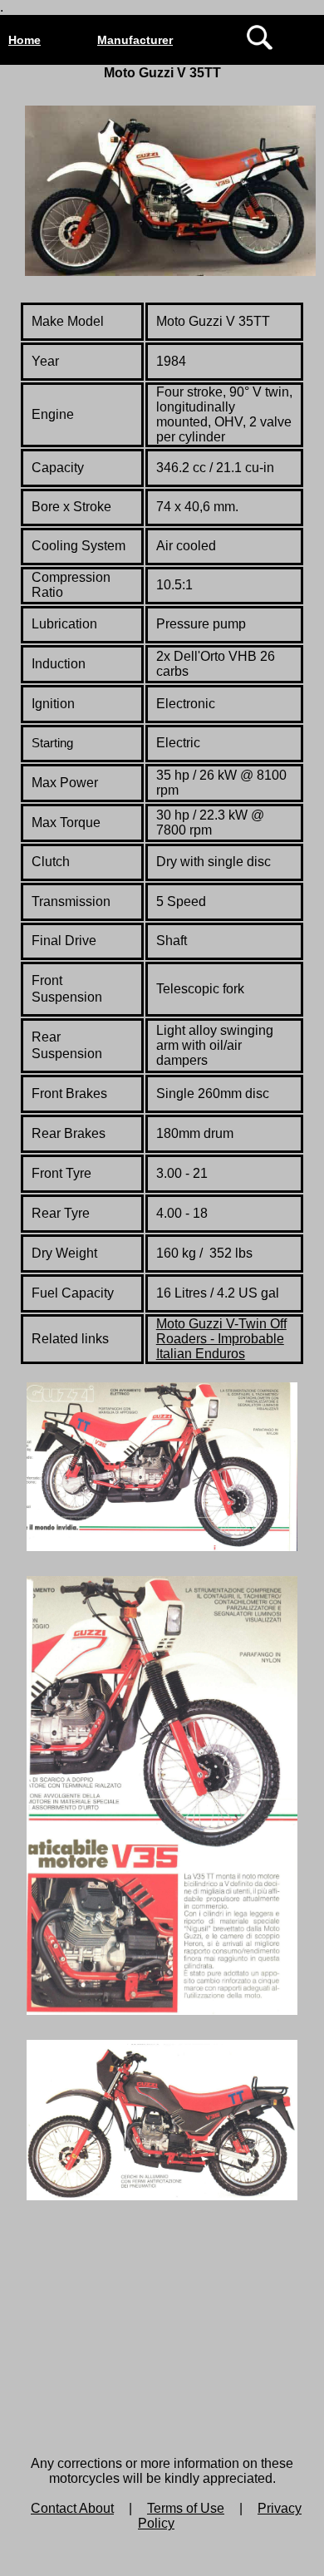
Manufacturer (135, 40)
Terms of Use (186, 2508)
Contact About (72, 2508)
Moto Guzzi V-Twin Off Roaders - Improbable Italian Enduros (221, 1339)
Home (25, 40)
